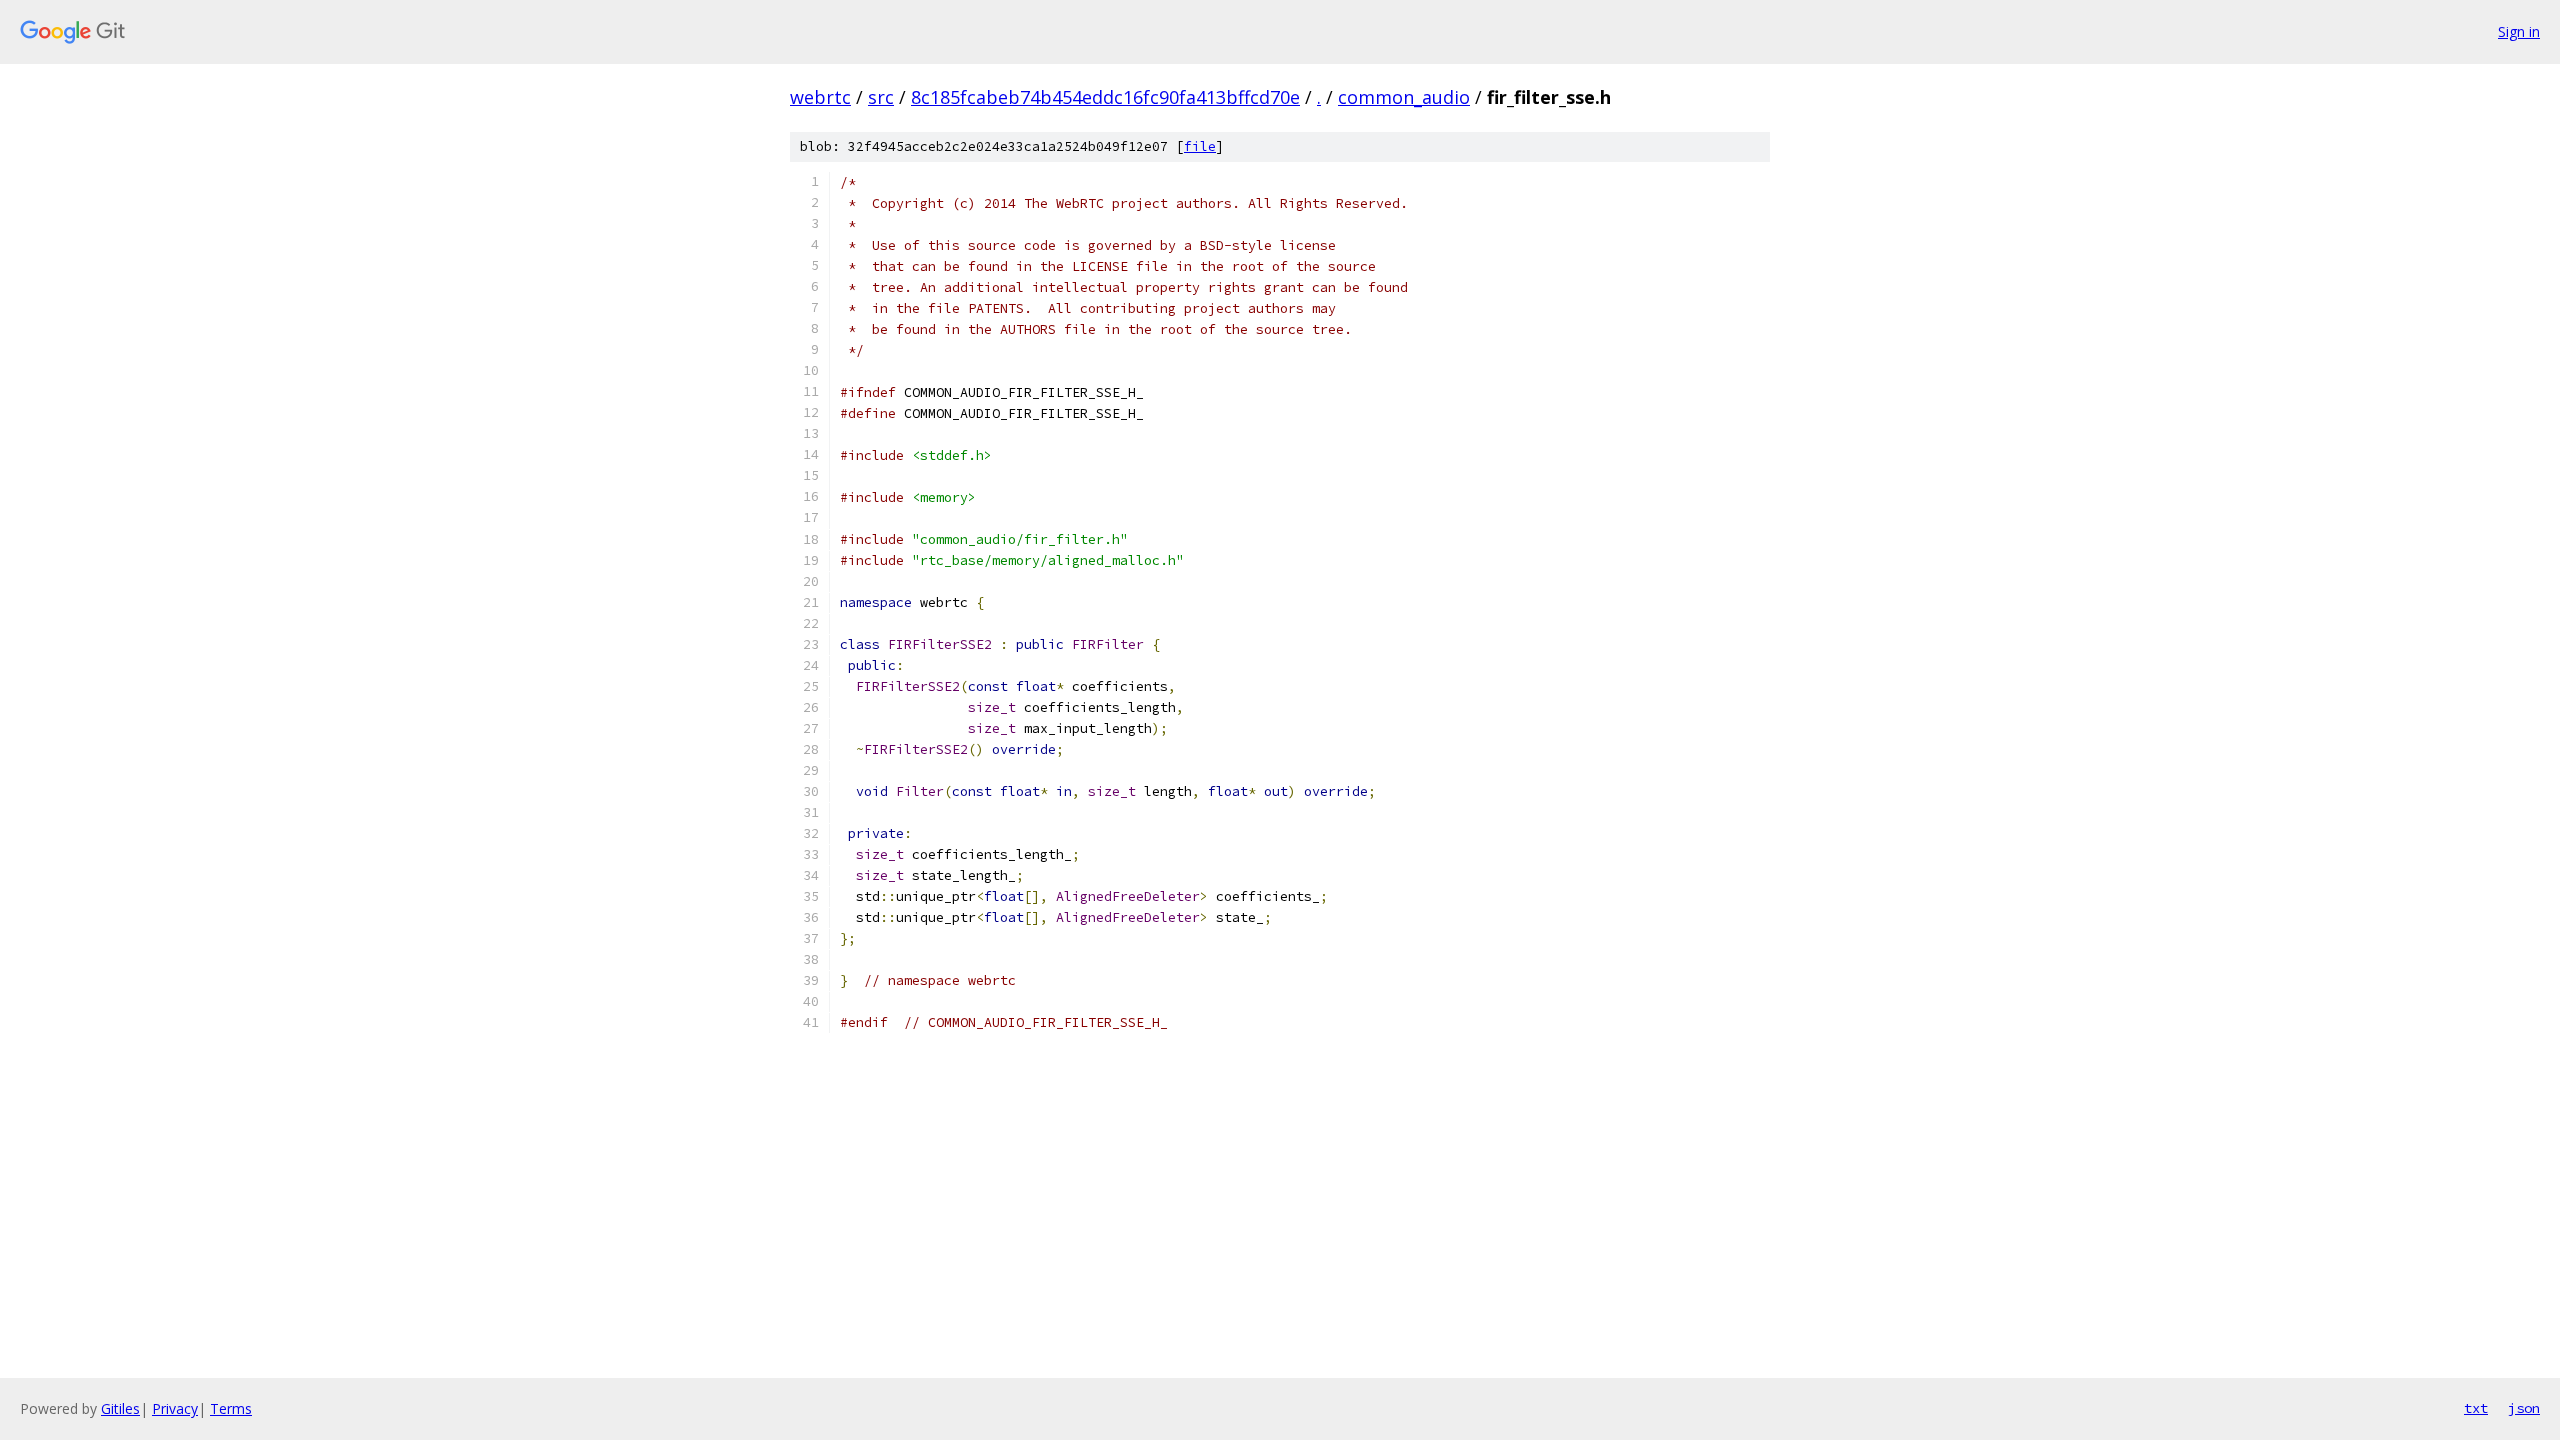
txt (2476, 1408)
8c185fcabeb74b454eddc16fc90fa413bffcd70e (1105, 97)
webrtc (820, 97)
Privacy (175, 1408)
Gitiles (120, 1408)
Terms (231, 1408)
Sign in (2519, 31)
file (1200, 146)
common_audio (1404, 97)
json (2524, 1408)
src (881, 97)
